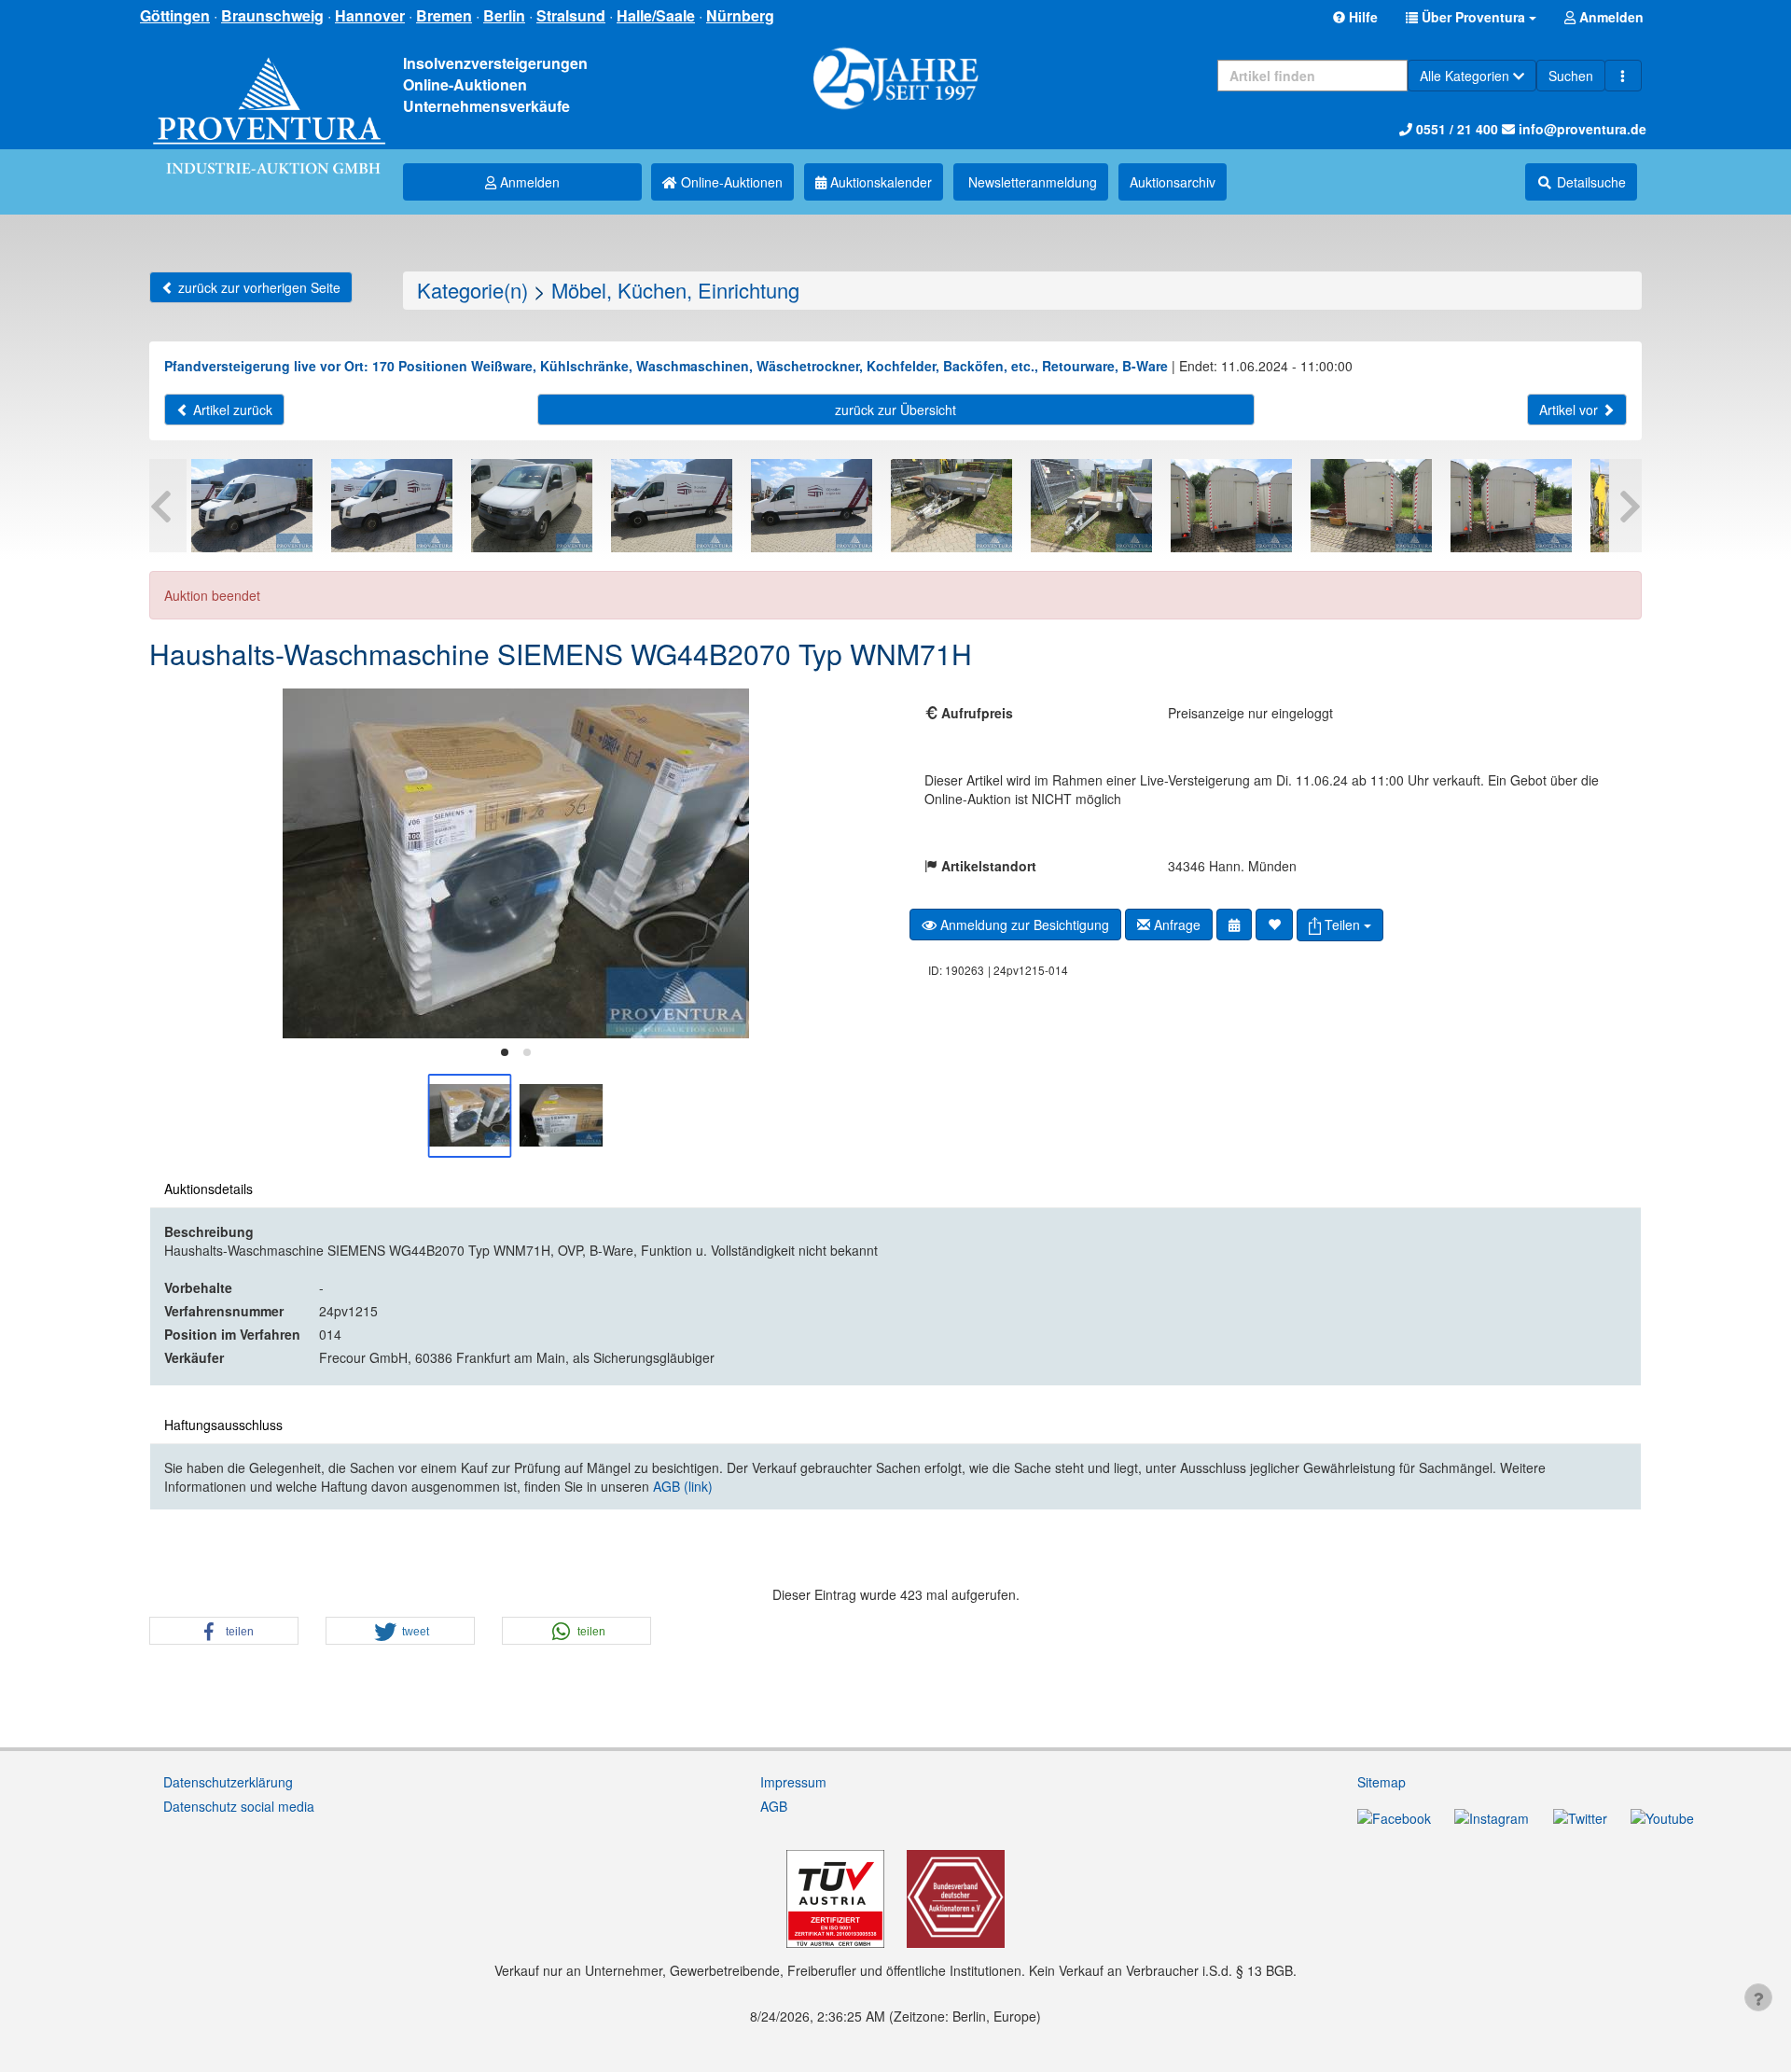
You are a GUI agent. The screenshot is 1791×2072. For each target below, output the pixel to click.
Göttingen (175, 15)
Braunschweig (272, 15)
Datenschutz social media (239, 1806)
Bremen (444, 15)
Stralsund (571, 15)
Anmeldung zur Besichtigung (1023, 925)
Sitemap (1381, 1782)
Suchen (1571, 76)
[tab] (505, 1052)
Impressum (793, 1782)
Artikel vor (1570, 410)
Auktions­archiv (1173, 182)
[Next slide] (854, 863)
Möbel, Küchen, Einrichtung (675, 290)
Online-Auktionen (730, 182)
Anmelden (528, 182)
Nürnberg (740, 15)
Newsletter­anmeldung (1031, 182)
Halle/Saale (656, 15)
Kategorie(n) (472, 290)
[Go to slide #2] (562, 1116)
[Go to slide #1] (470, 1116)
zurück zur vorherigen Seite (257, 287)
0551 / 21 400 (1455, 129)
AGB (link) (683, 1486)
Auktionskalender (879, 182)
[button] (1471, 17)
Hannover (370, 15)
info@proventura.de (1581, 129)
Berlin (504, 15)
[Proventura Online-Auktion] (269, 93)
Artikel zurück (231, 410)
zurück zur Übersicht (895, 410)
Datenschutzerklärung (228, 1782)
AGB (774, 1806)
